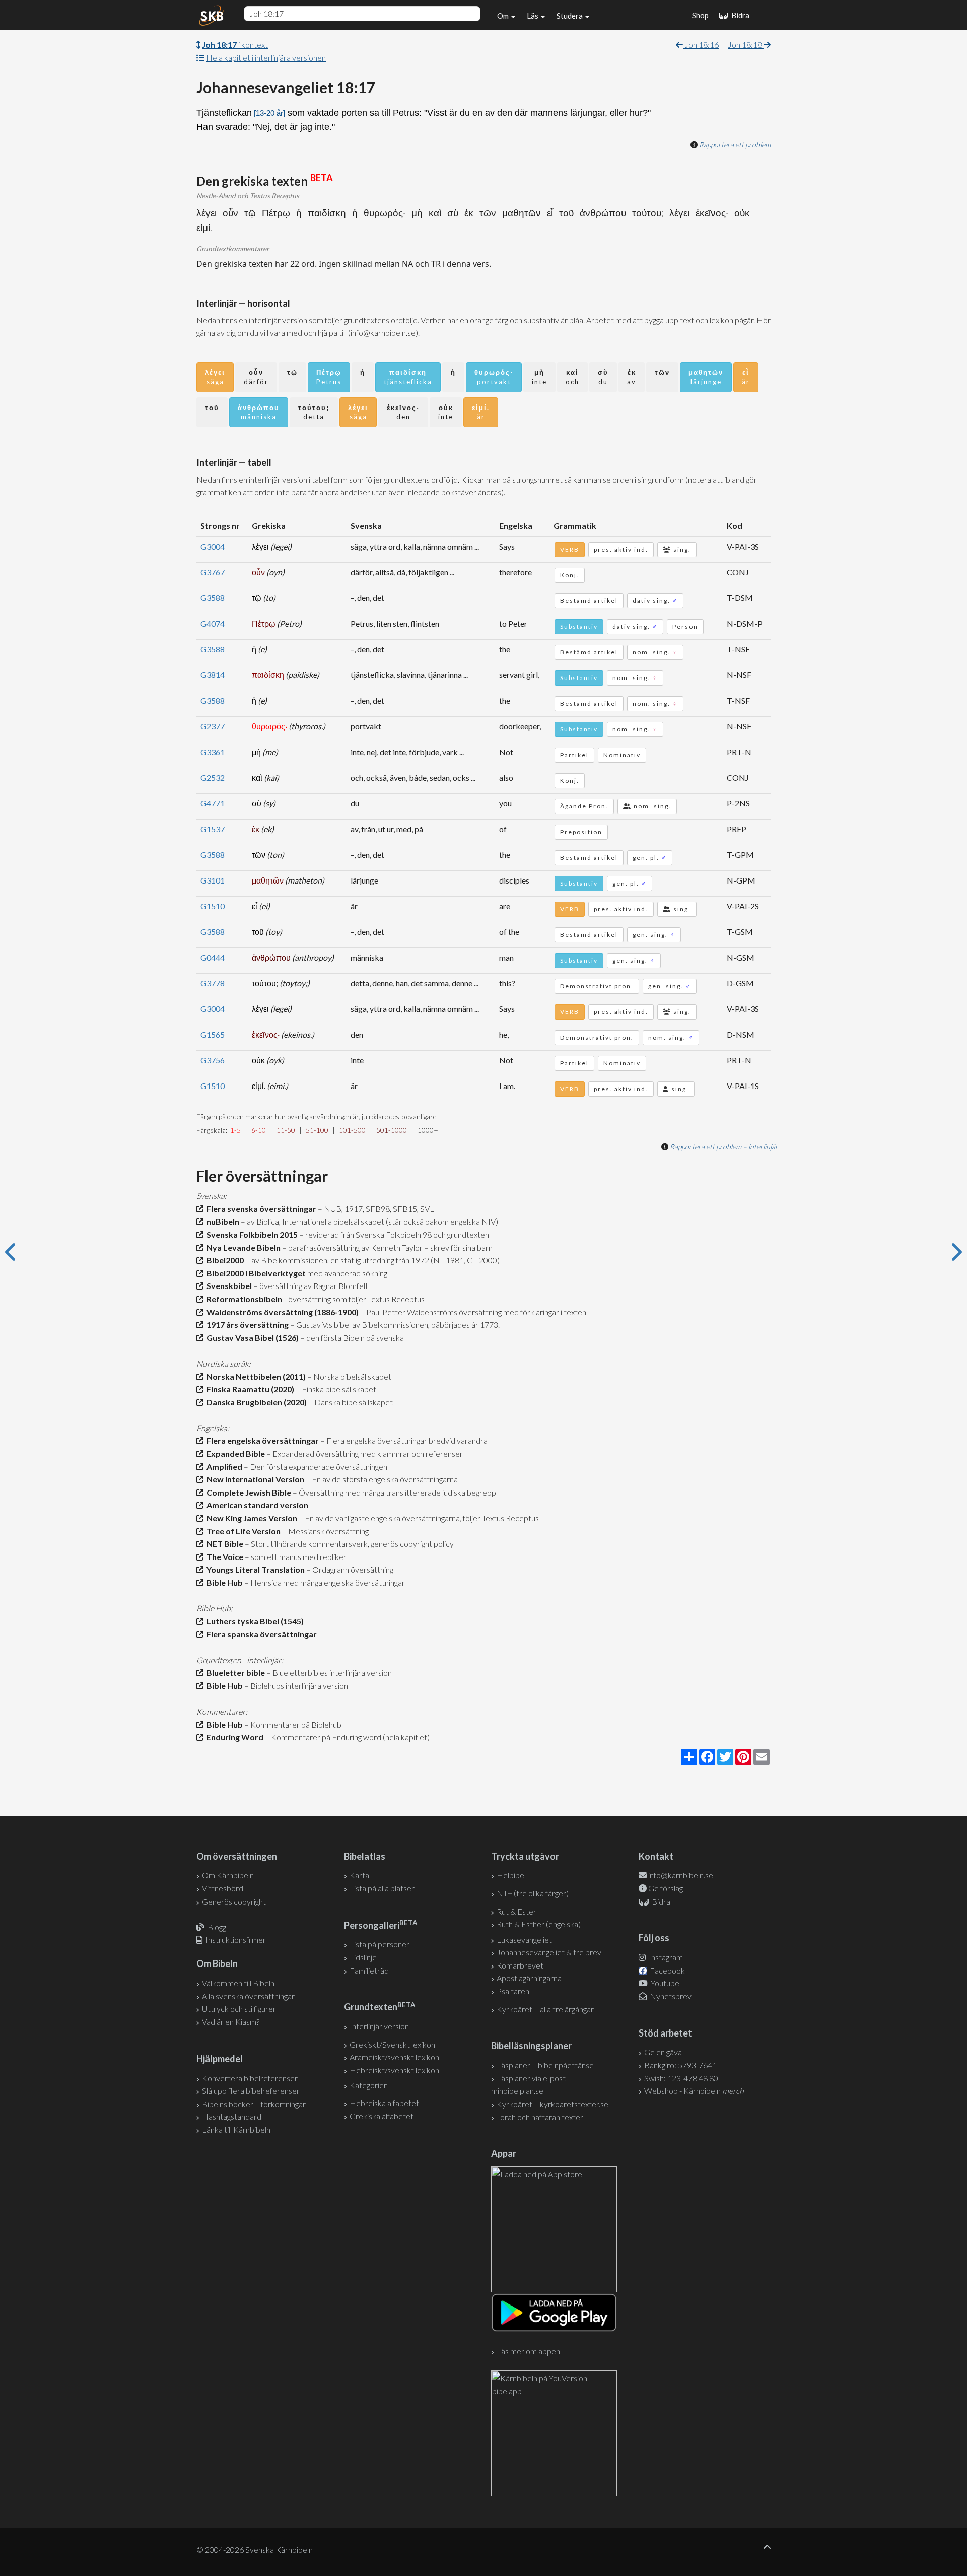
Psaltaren (513, 1991)
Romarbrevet (520, 1965)
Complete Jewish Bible (247, 1492)
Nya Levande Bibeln (242, 1247)
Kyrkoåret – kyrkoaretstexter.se (552, 2104)
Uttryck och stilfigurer (239, 2009)
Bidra (739, 15)
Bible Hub (223, 1582)
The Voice (223, 1557)
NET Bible (223, 1544)
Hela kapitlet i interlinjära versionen (266, 58)
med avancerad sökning (347, 1273)
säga (215, 377)
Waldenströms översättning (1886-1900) (281, 1312)
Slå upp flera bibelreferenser (251, 2091)
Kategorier (368, 2085)
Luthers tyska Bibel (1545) (254, 1621)
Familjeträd (369, 1970)
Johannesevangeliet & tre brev (549, 1952)
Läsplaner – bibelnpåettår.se (545, 2065)
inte (539, 377)
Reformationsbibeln (243, 1299)
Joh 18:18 (746, 45)
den (403, 412)
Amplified (223, 1467)
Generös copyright (234, 1901)
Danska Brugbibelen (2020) (255, 1402)
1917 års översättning (246, 1325)
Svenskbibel (228, 1286)
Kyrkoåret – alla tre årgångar (545, 2009)
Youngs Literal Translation (254, 1569)
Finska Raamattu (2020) (249, 1389)
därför (256, 377)
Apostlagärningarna (529, 1978)
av (632, 377)
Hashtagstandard (232, 2116)
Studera (570, 16)
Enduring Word (233, 1737)
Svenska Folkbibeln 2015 (251, 1234)
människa (259, 412)
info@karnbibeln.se (681, 1875)
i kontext (235, 45)
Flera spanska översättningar (260, 1634)
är (746, 377)
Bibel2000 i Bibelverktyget (255, 1273)
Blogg (217, 1927)
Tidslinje (363, 1957)
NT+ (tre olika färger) (533, 1893)
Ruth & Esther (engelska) (539, 1924)
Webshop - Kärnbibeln (694, 2091)
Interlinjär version (379, 2026)
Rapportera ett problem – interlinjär (724, 1147)
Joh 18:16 (701, 45)
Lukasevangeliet (524, 1940)
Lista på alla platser (382, 1888)
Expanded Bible (234, 1453)
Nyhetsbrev (670, 1996)
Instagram (665, 1957)
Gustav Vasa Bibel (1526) (251, 1338)
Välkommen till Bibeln (238, 1983)
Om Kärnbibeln (228, 1875)
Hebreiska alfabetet (384, 2103)
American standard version (256, 1505)
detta (314, 412)
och (572, 377)
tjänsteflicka (408, 377)
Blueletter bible (234, 1673)
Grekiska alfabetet (382, 2116)
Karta (359, 1875)
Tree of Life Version (242, 1531)
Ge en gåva (663, 2052)
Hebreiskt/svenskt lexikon (394, 2070)
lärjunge (706, 377)
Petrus (329, 377)
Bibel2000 (224, 1260)
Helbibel (511, 1875)
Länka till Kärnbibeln (236, 2129)
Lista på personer (379, 1944)
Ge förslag (666, 1888)
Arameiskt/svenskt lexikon (394, 2057)
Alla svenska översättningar (248, 1996)
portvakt (494, 377)
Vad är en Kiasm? (231, 2022)
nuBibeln (221, 1221)
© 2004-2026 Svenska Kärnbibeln (255, 2550)
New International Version (254, 1479)
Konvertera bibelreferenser (250, 2078)
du (603, 377)
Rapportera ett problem (735, 144)
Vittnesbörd (223, 1888)
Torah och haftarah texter (540, 2117)
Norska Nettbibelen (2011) (255, 1376)
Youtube (664, 1983)
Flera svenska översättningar (260, 1209)
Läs (533, 16)
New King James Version (250, 1518)
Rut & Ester (516, 1911)
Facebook (667, 1970)
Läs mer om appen (528, 2351)
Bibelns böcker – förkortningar (254, 2104)
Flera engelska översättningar (261, 1440)
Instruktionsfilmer (236, 1940)
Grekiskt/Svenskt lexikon (392, 2044)
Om (504, 16)
